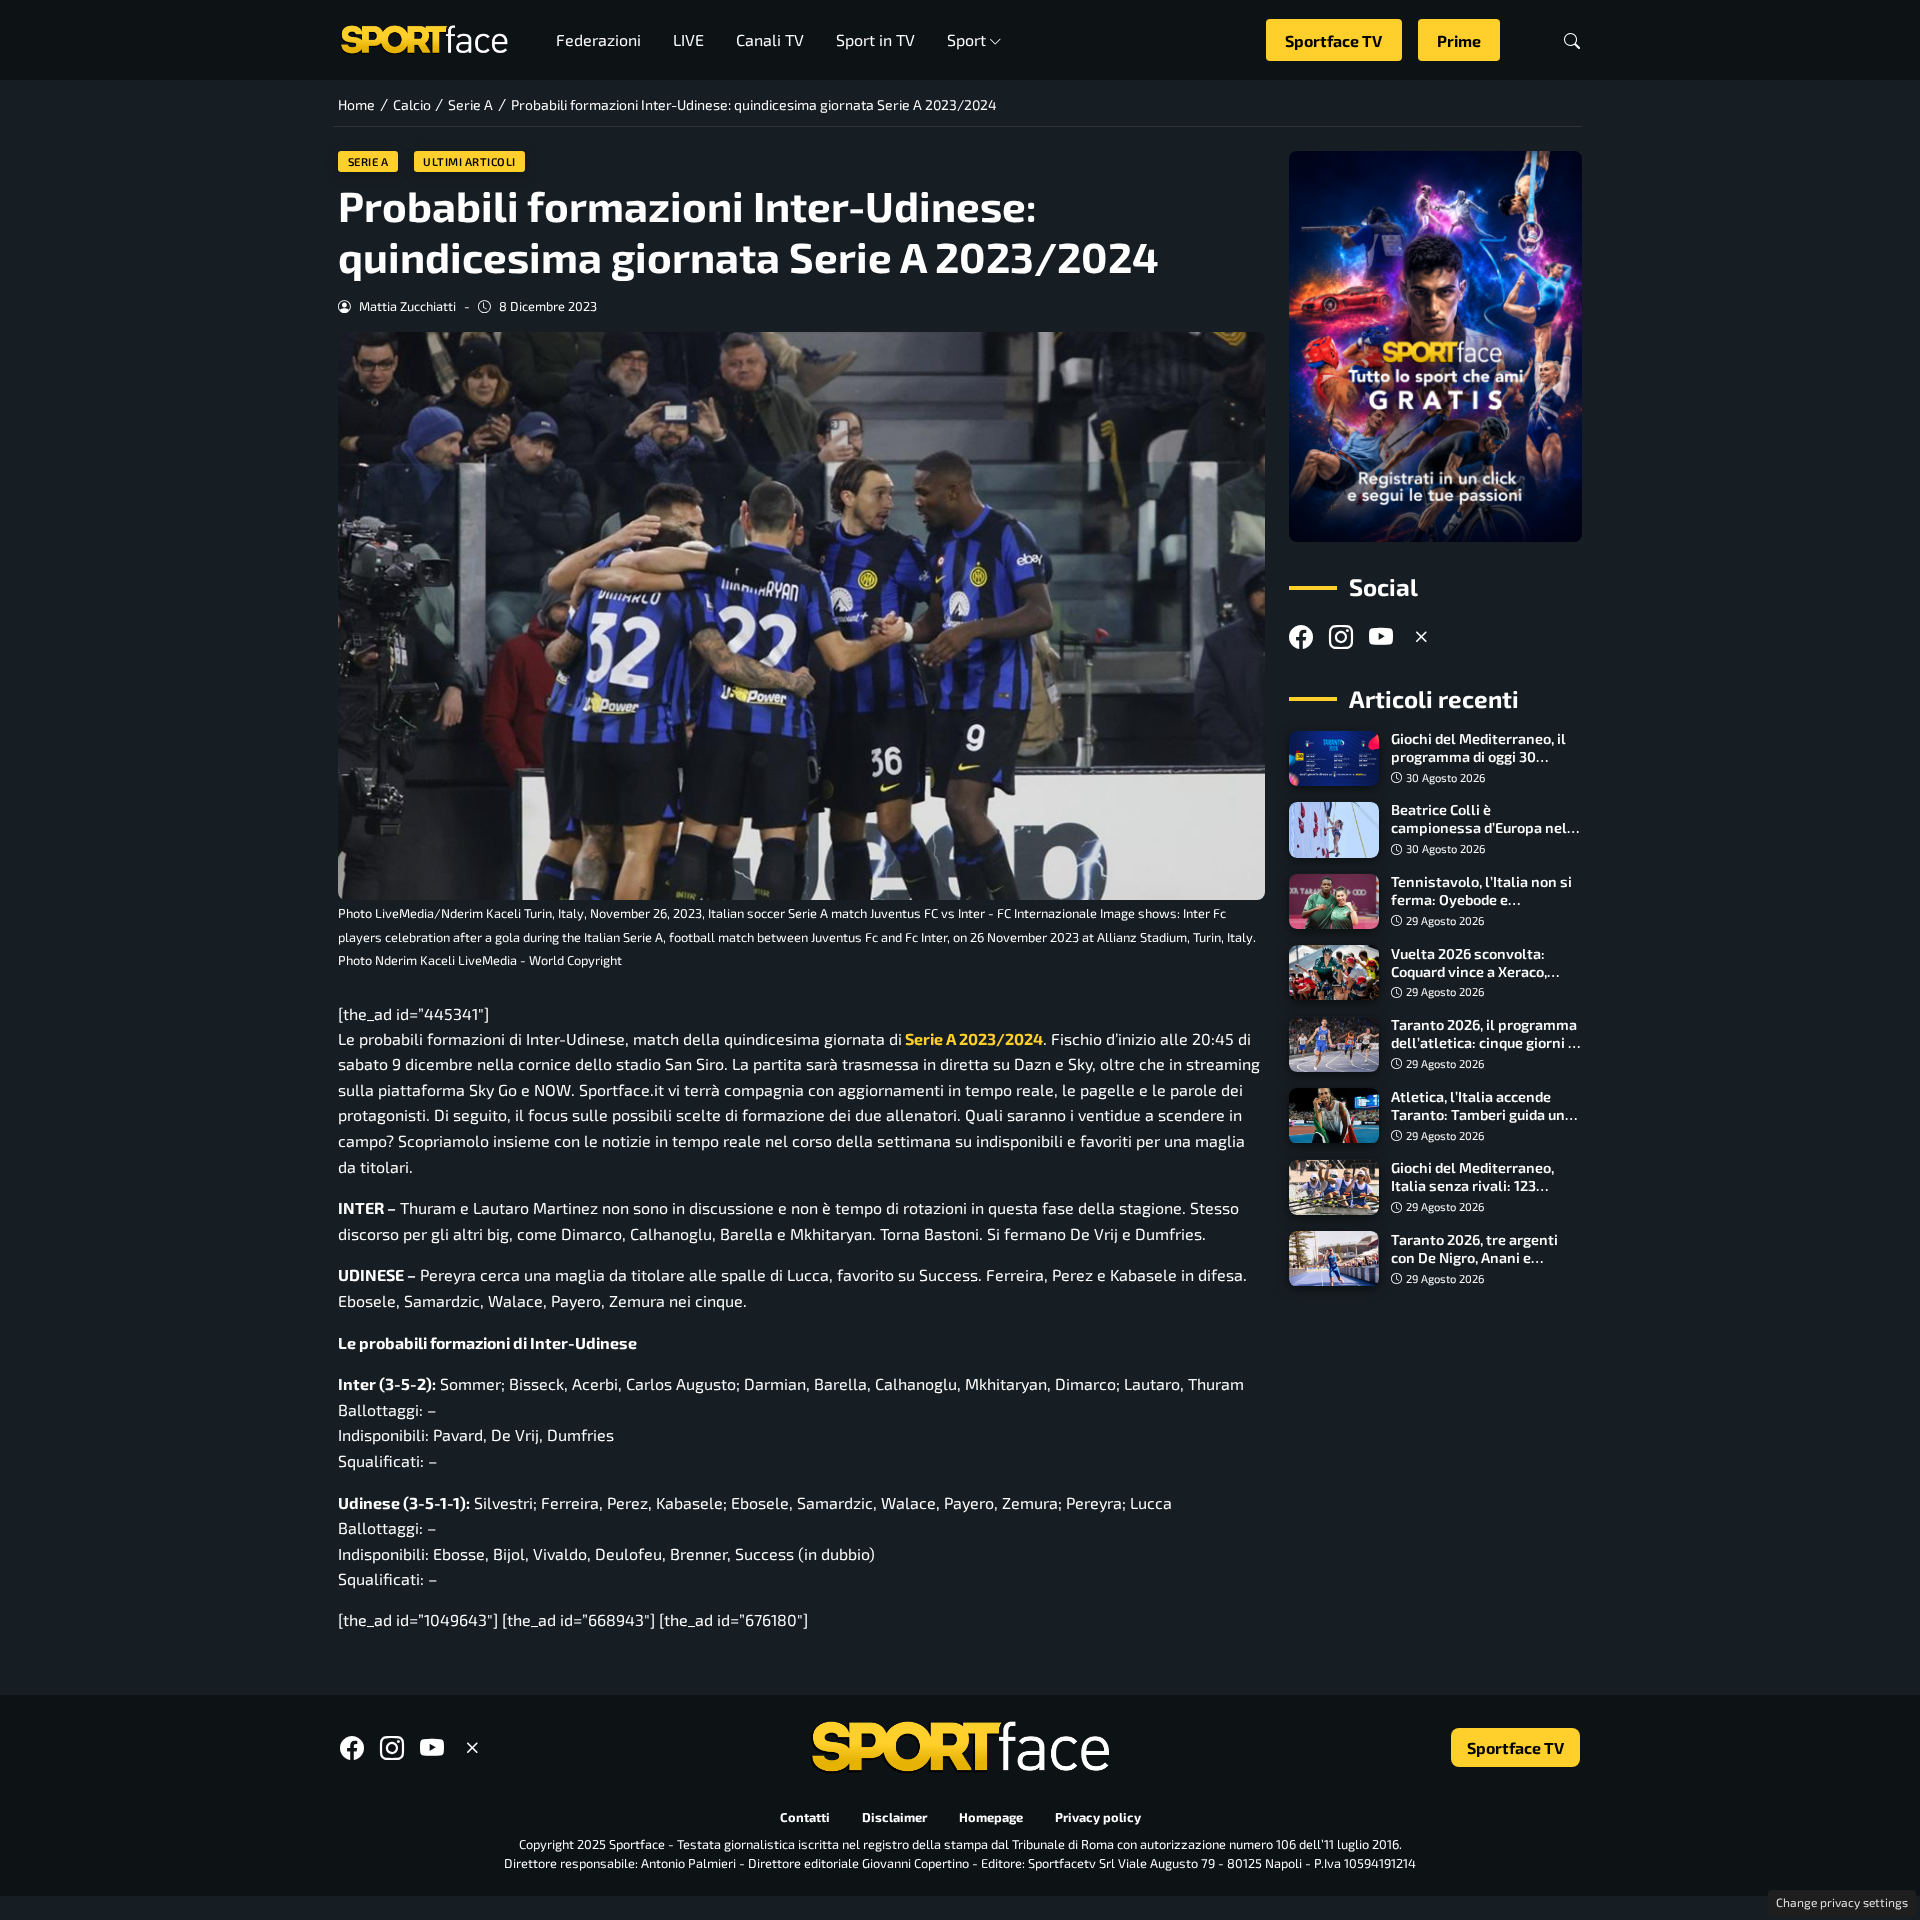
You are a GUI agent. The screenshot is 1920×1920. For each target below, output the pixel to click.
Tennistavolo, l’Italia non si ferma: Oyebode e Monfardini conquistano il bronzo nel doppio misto (1481, 909)
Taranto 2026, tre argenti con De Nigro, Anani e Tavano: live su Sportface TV (1486, 1257)
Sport (966, 39)
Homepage (991, 1818)
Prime (1459, 40)
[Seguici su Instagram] (1341, 636)
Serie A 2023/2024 (972, 1038)
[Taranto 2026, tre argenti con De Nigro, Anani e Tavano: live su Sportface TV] (1334, 1259)
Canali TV (770, 39)
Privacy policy (1098, 1818)
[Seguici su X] (1421, 636)
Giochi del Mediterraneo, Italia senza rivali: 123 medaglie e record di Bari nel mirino (1485, 1195)
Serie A (368, 161)
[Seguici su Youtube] (1381, 636)
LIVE (688, 39)
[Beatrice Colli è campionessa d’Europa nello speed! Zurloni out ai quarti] (1334, 830)
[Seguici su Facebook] (1301, 636)
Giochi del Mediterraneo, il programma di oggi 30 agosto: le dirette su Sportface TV (1478, 766)
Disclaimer (894, 1818)
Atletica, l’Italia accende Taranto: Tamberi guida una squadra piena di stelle (1482, 1114)
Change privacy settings (1842, 1902)
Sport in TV (875, 39)
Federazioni (598, 39)
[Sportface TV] (1435, 346)
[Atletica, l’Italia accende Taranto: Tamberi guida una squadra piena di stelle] (1334, 1116)
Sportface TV (1333, 40)
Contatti (805, 1818)
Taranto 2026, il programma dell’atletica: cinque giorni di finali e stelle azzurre (1485, 1043)
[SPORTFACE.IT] (424, 37)
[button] (1572, 40)
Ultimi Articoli (469, 161)
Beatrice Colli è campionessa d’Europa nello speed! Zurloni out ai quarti (1485, 828)
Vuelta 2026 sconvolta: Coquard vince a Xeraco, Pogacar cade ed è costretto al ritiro (1483, 980)
